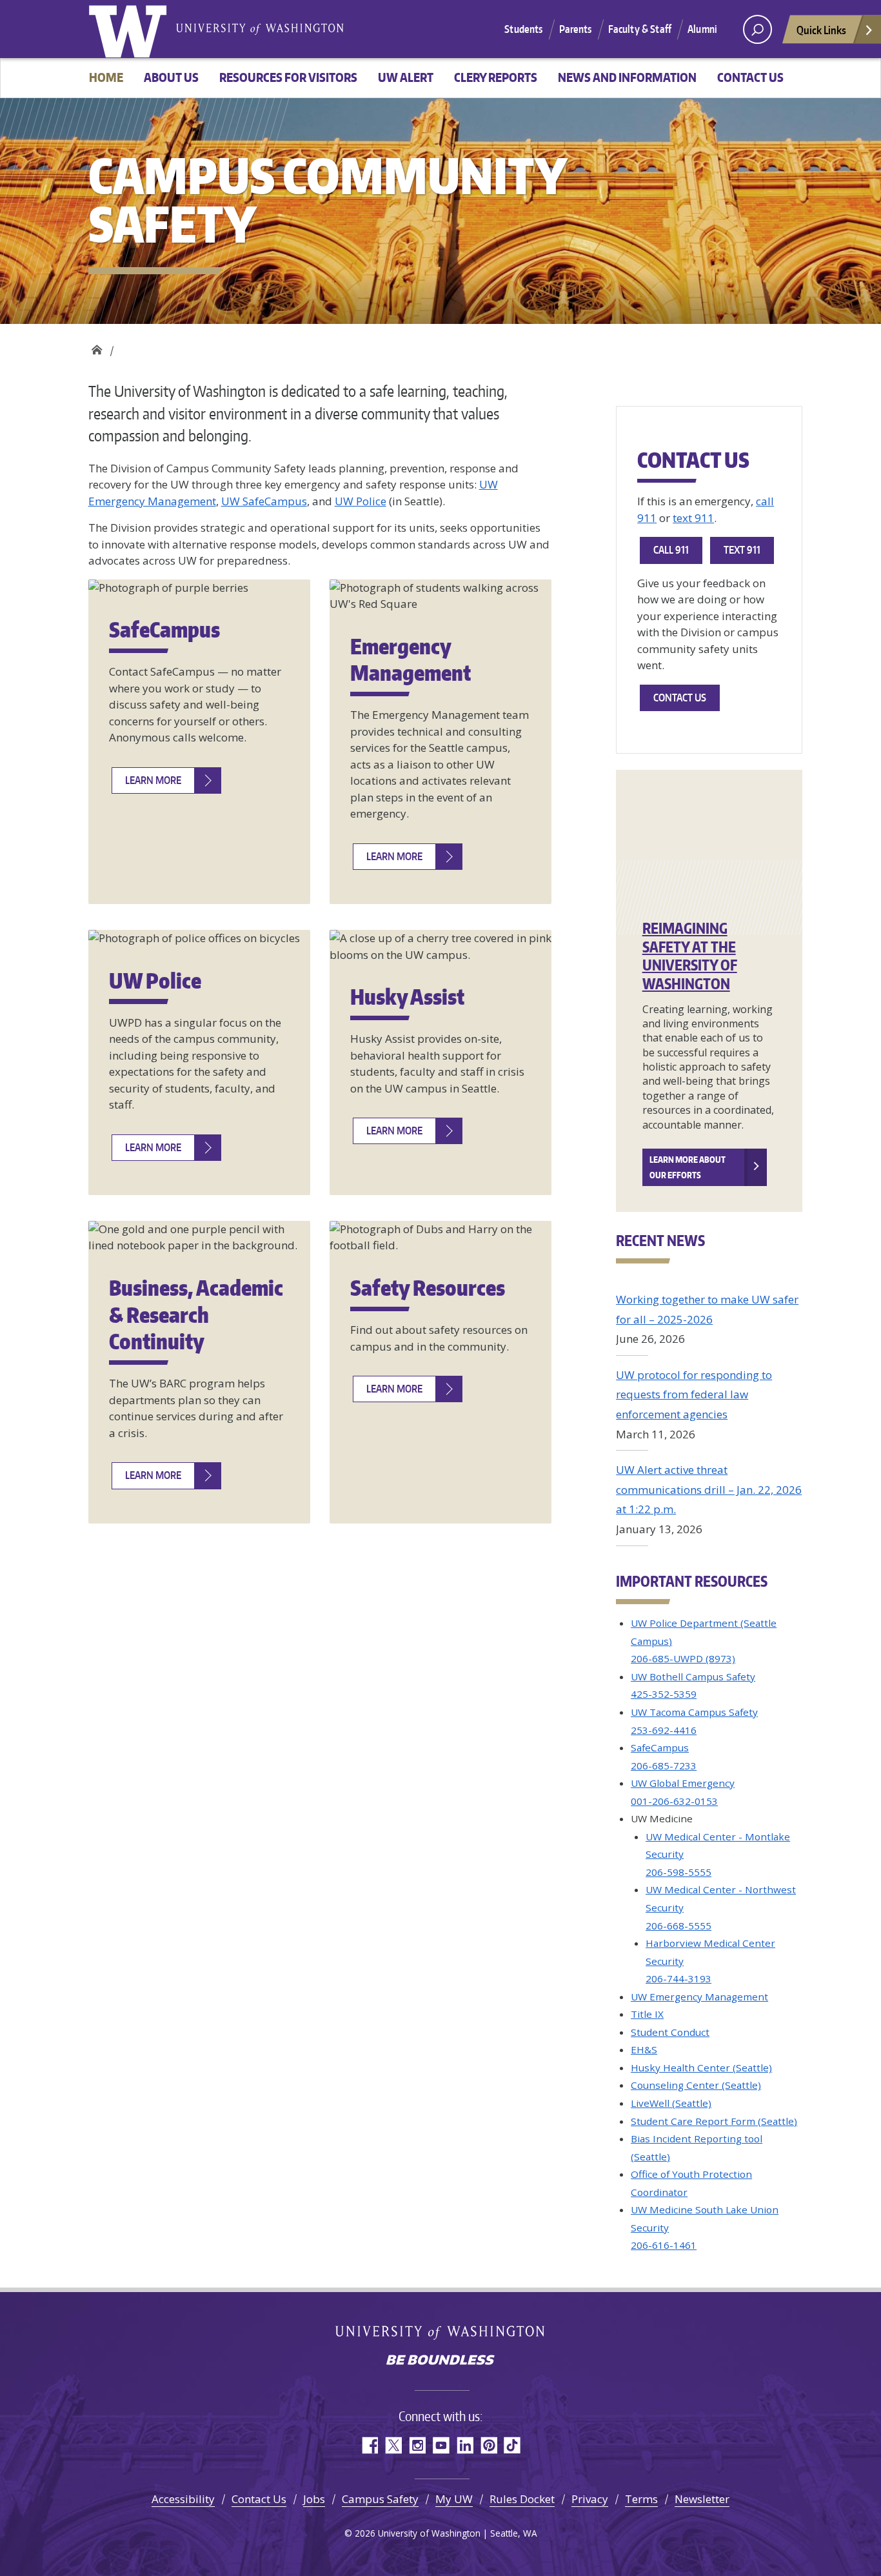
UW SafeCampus (264, 501)
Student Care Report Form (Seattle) (714, 2121)
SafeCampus (660, 1747)
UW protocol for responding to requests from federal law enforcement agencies (694, 1394)
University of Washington (130, 29)
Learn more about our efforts (688, 1167)
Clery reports (496, 77)
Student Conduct (670, 2032)
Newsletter (702, 2499)
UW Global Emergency (683, 1783)
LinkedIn (465, 2445)
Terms (641, 2499)
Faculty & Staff (640, 29)
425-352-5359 (664, 1694)
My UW (454, 2499)
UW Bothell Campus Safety (693, 1676)
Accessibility (183, 2499)
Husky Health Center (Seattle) (701, 2068)
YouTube (441, 2445)
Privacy (590, 2499)
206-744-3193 (678, 1978)
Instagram (417, 2445)
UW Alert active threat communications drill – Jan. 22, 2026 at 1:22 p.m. (709, 1489)
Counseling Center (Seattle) (696, 2085)
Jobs (314, 2499)
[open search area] (757, 29)
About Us (171, 77)
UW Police (361, 501)
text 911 (693, 518)
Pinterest (489, 2445)
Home (106, 77)
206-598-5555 (678, 1872)
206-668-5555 (678, 1926)
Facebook (369, 2445)
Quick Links (821, 30)
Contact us (750, 77)
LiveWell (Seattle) (671, 2103)
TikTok (512, 2445)
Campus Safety (380, 2499)
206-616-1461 (664, 2245)
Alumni (702, 29)
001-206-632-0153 (674, 1801)
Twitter (393, 2445)
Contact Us (259, 2499)
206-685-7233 (664, 1766)
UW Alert (406, 77)
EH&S (644, 2049)
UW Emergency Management (699, 1997)
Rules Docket (522, 2499)
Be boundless (440, 2361)
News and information (627, 77)
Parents (576, 29)
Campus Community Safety (96, 347)
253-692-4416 (664, 1730)
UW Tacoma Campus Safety (694, 1712)
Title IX (647, 2014)
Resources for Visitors (288, 77)
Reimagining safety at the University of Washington (690, 956)
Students (523, 29)
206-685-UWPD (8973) (683, 1658)
